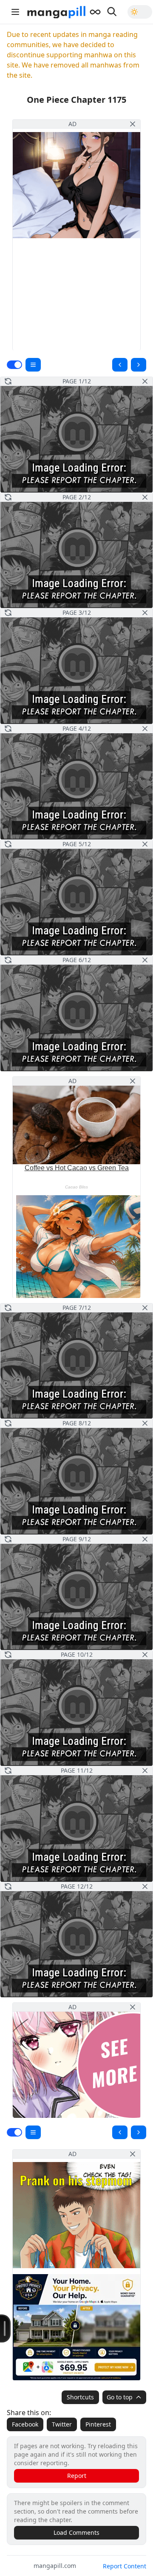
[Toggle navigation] (15, 12)
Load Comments (76, 2532)
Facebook (25, 2424)
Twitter (62, 2424)
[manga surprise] (95, 12)
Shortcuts (80, 2397)
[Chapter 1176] (139, 365)
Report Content (125, 2566)
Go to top (120, 2397)
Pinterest (98, 2424)
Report (77, 2476)
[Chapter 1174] (120, 365)
